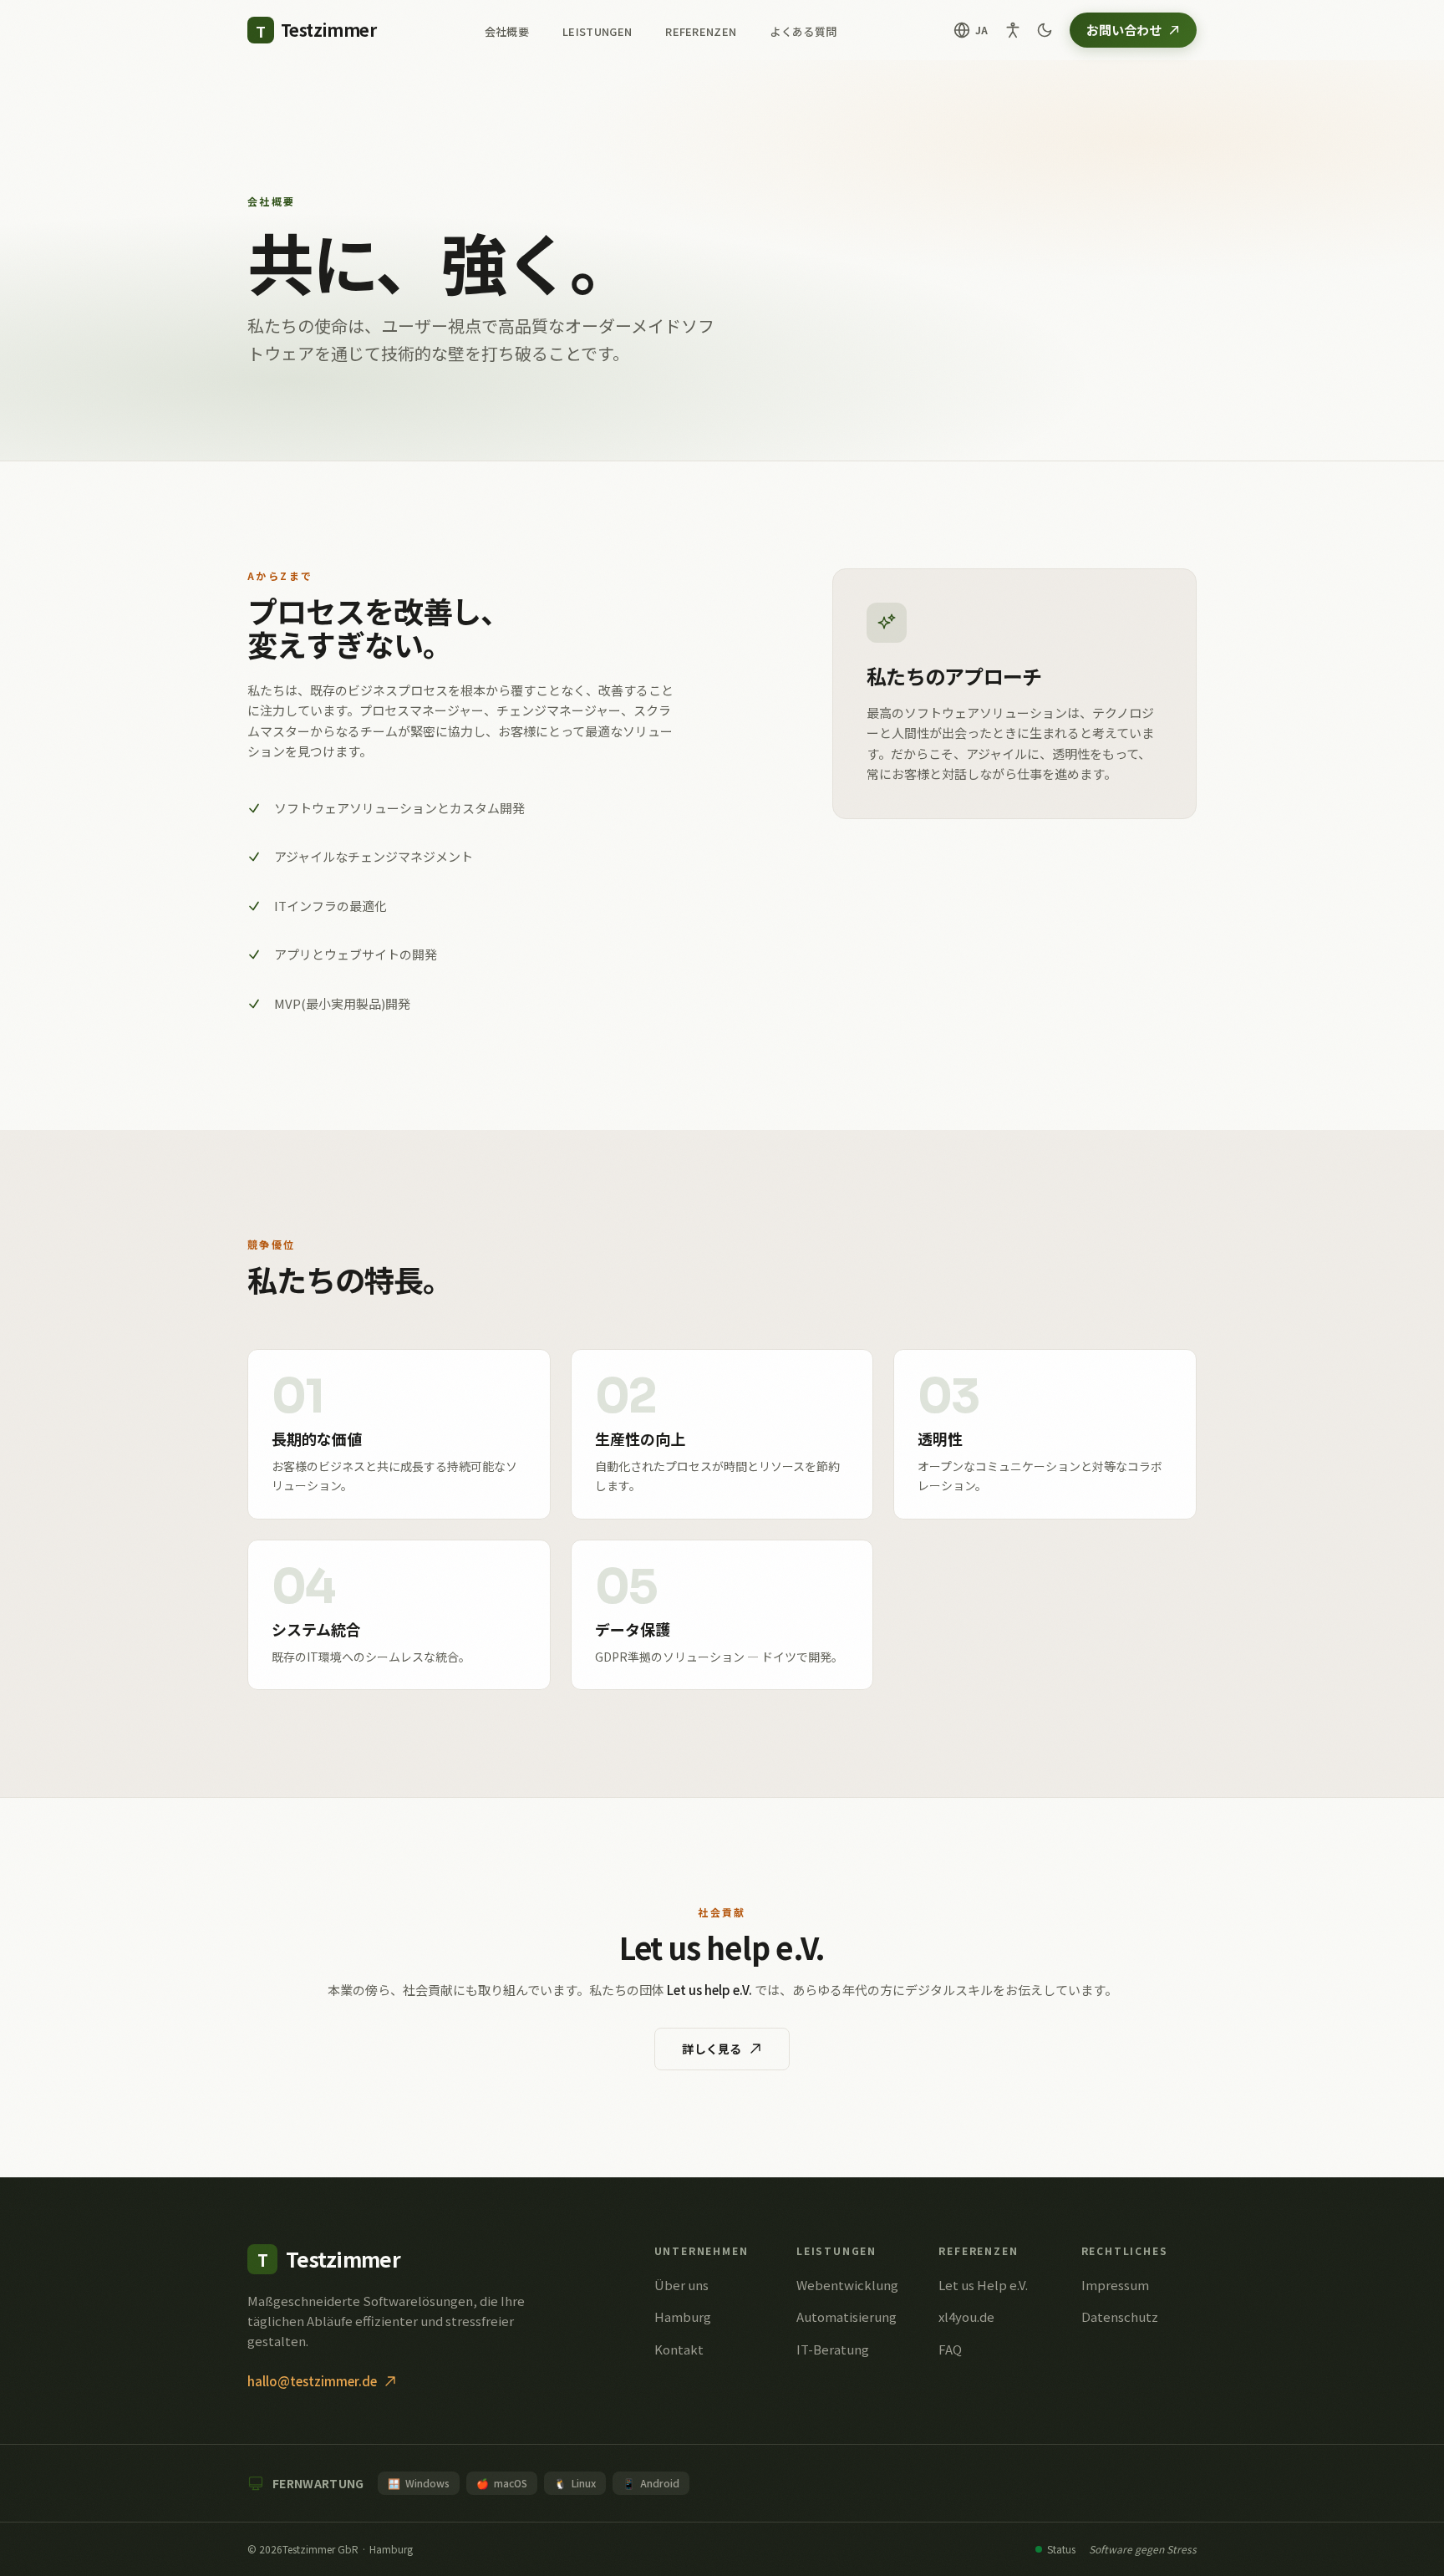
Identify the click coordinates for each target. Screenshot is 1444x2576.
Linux (575, 2483)
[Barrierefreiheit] (1013, 30)
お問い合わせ (1124, 30)
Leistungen (597, 31)
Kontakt (679, 2349)
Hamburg (683, 2316)
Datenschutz (1120, 2316)
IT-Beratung (833, 2349)
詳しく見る (712, 2049)
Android (651, 2483)
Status (1061, 2549)
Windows (419, 2483)
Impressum (1115, 2285)
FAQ (950, 2349)
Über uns (681, 2285)
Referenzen (701, 31)
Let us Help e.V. (983, 2285)
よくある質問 (803, 31)
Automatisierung (847, 2316)
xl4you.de (966, 2316)
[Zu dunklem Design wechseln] (1045, 30)
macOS (502, 2483)
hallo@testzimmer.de (312, 2381)
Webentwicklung (847, 2285)
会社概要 (507, 31)
